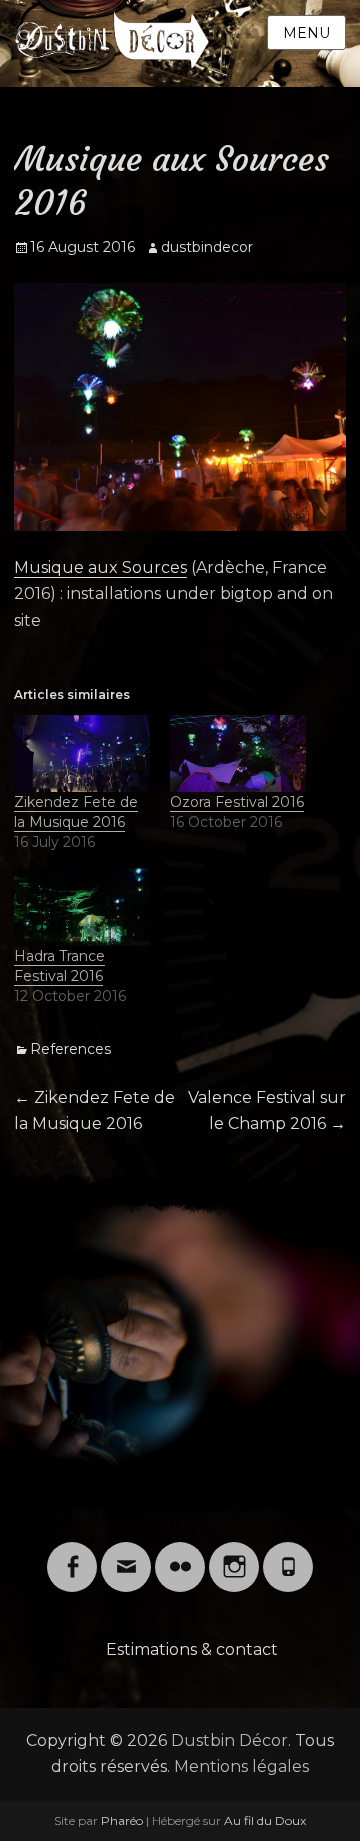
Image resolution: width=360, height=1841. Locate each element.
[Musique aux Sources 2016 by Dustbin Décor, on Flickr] (179, 407)
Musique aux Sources (100, 567)
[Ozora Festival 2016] (238, 753)
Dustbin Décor (229, 1740)
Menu (306, 33)
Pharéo (122, 1820)
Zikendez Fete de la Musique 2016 (76, 812)
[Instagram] (234, 1554)
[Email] (126, 1554)
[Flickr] (180, 1554)
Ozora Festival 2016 (237, 802)
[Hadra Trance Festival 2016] (82, 906)
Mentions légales (241, 1766)
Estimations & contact (192, 1649)
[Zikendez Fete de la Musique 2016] (82, 753)
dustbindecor (207, 247)
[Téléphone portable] (288, 1554)
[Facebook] (72, 1554)
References (70, 1049)
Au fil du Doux (265, 1820)
